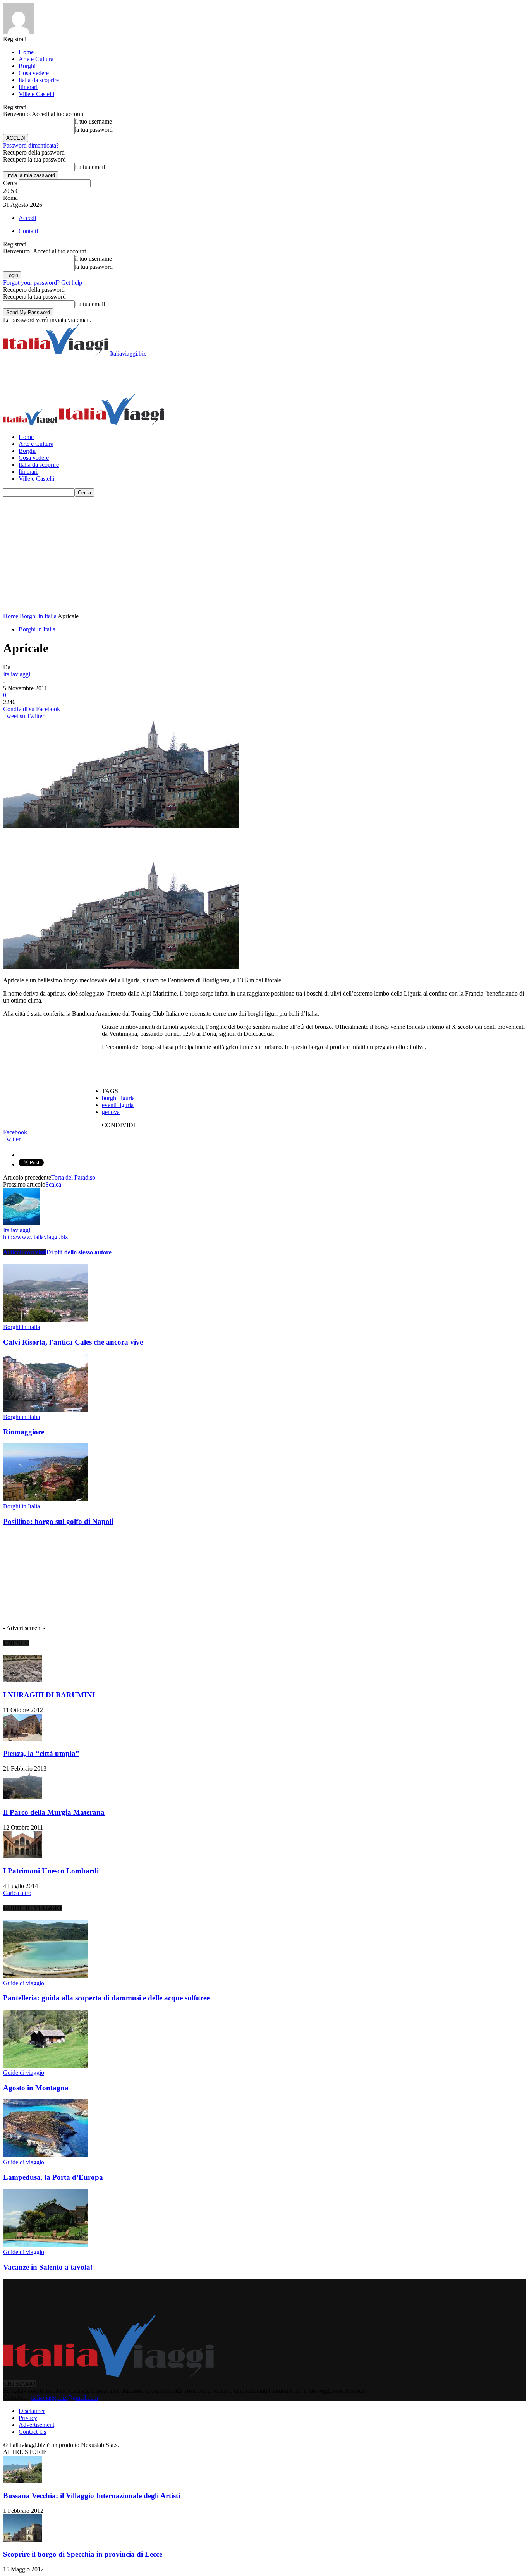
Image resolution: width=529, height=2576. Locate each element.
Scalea (53, 1184)
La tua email (90, 167)
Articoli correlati (25, 1252)
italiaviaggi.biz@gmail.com (64, 2398)
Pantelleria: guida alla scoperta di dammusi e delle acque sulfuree (106, 1998)
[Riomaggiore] (45, 1410)
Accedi (27, 218)
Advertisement (36, 2425)
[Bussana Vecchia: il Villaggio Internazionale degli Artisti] (22, 2481)
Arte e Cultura (36, 59)
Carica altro (17, 1893)
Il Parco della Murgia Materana (54, 1812)
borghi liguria (118, 1098)
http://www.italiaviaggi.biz (35, 1237)
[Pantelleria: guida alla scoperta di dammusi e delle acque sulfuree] (45, 1976)
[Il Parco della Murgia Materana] (22, 1797)
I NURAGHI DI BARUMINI (49, 1695)
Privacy (28, 2418)
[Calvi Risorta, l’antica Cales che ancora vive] (45, 1320)
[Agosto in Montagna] (45, 2066)
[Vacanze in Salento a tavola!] (45, 2245)
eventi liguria (118, 1105)
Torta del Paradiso (73, 1177)
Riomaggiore (24, 1432)
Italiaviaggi (17, 674)
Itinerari (28, 87)
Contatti (28, 231)
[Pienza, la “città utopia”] (22, 1739)
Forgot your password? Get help (43, 283)
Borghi (27, 66)
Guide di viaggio (24, 1983)
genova (111, 1112)
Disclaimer (32, 2411)
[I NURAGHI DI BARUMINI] (22, 1680)
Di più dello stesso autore (79, 1252)
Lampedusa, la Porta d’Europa (53, 2177)
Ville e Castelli (36, 94)
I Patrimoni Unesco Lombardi (51, 1871)
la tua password (94, 130)
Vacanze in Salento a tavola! (48, 2267)
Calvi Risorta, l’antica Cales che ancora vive (73, 1342)
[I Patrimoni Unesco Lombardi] (22, 1856)
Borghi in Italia (38, 616)
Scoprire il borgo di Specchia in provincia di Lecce (83, 2554)
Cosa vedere (34, 73)
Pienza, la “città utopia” (41, 1753)
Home (26, 52)
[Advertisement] (144, 375)
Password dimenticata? (31, 145)
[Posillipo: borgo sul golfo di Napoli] (45, 1499)
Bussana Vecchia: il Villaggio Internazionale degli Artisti (92, 2496)
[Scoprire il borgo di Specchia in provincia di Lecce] (22, 2539)
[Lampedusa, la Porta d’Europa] (45, 2155)
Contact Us (32, 2432)
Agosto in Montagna (36, 2088)
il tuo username (93, 121)
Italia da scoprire (39, 80)
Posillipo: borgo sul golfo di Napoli (58, 1521)
